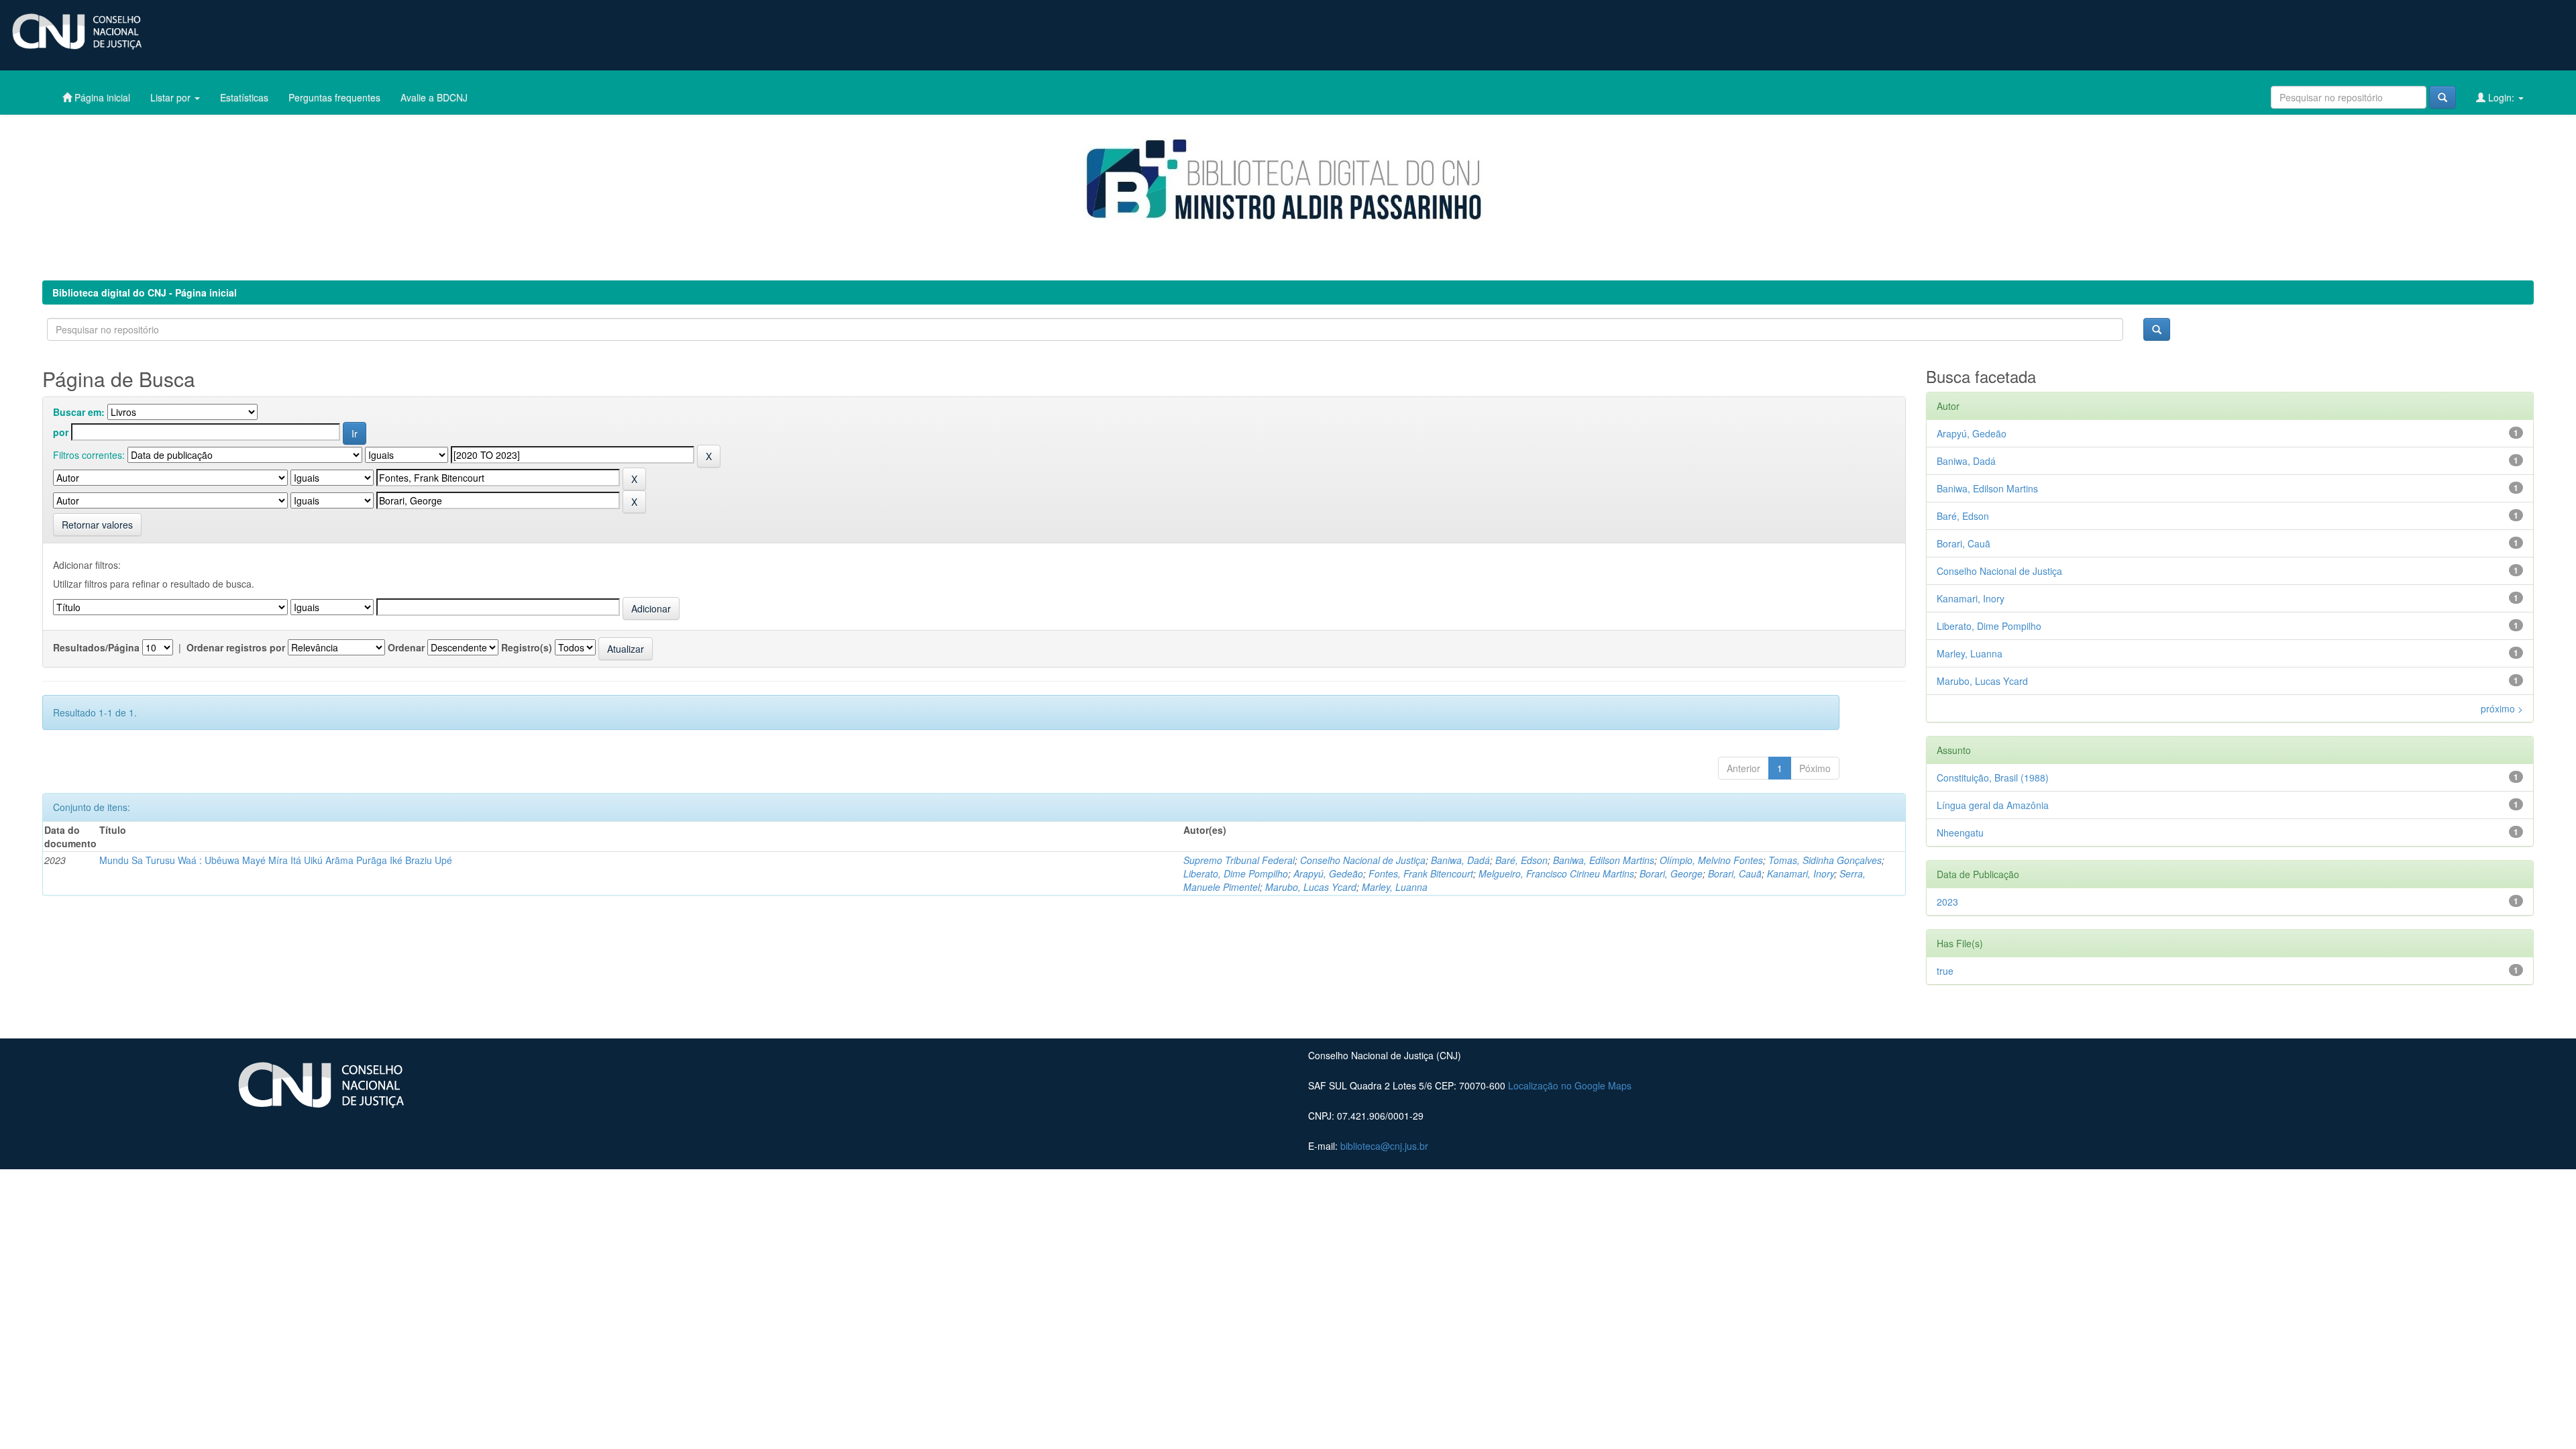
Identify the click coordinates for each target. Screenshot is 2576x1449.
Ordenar (406, 647)
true (1945, 971)
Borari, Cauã (1735, 873)
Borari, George (1671, 873)
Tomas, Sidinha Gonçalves (1825, 860)
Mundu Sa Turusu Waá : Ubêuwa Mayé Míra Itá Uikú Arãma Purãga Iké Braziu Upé (276, 860)
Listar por (172, 97)
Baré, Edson (1521, 860)
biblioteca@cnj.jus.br (1384, 1146)
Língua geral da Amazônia (1993, 805)
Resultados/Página (96, 647)
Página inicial (101, 97)
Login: (2501, 97)
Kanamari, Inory (1801, 873)
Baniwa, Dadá (1460, 860)
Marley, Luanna (1395, 887)
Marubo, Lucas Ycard (1311, 887)
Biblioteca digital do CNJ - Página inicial (145, 292)
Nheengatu (1960, 833)
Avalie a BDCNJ (434, 97)
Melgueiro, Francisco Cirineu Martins (1556, 873)
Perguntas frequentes (334, 97)
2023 (1947, 902)
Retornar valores (97, 525)
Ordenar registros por (236, 647)
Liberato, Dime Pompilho (1236, 873)
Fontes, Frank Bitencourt (1421, 873)
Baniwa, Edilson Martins (1604, 860)
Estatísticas (244, 97)
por (61, 432)
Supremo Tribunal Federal (1239, 860)
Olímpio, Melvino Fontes (1711, 860)
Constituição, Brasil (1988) (1993, 777)
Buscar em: (79, 412)
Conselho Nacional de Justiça (1363, 860)
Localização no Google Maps (1570, 1085)
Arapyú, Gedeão (1328, 873)
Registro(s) (527, 647)
